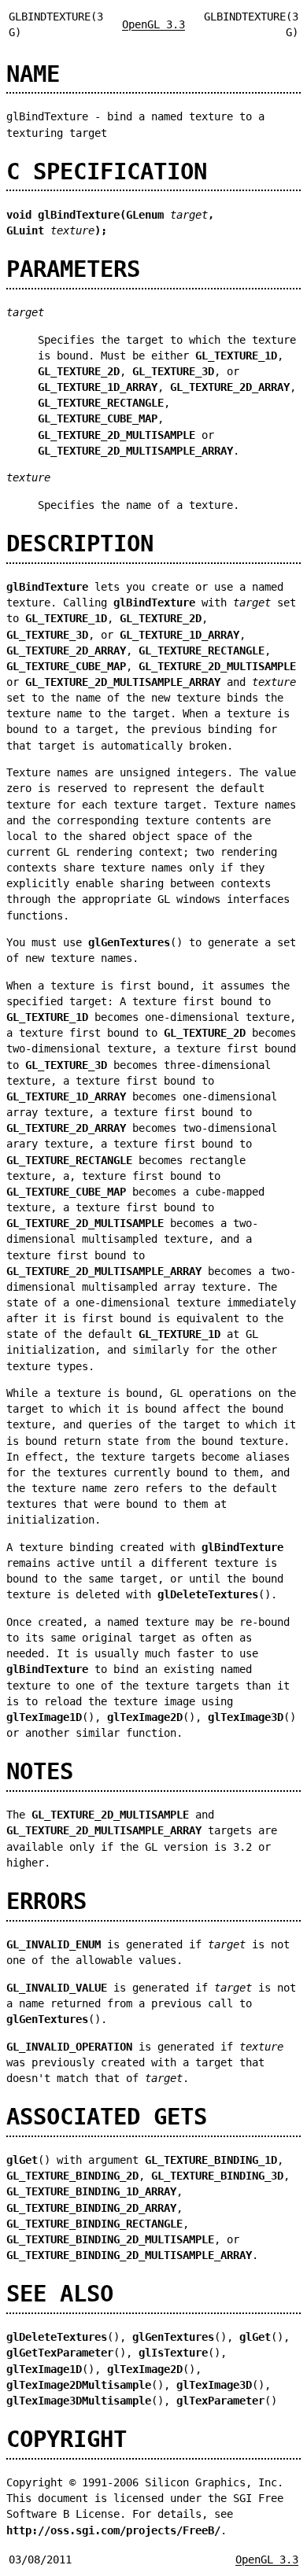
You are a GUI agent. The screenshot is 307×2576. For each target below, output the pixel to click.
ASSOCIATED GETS (107, 2117)
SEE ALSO (60, 2294)
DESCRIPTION (80, 544)
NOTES (40, 1771)
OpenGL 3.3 (153, 24)
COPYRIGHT (67, 2439)
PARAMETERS (73, 269)
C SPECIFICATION (107, 171)
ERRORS (46, 1901)
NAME (33, 74)
